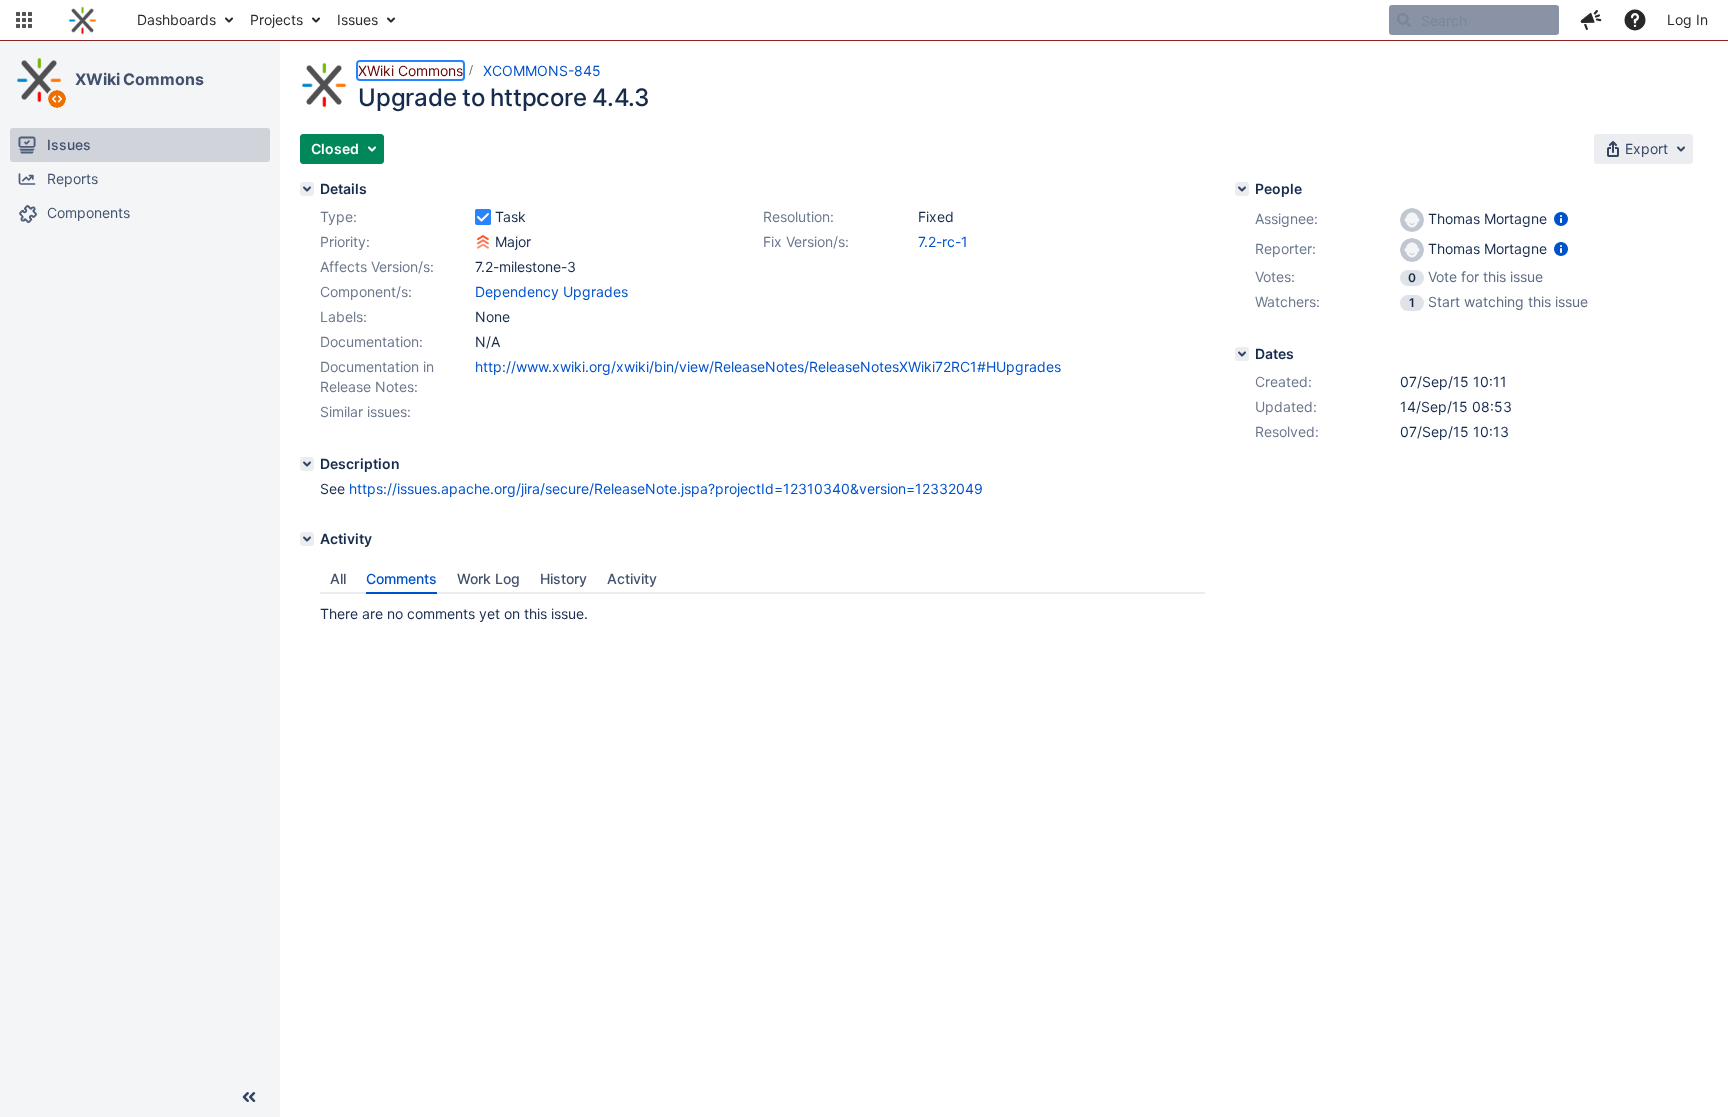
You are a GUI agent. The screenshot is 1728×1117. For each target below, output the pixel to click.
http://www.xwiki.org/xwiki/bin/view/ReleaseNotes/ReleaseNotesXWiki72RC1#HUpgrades (768, 366)
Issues (357, 19)
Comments (401, 578)
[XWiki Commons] (39, 80)
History (563, 578)
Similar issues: (365, 411)
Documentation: (371, 341)
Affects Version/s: (377, 266)
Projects (276, 19)
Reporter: (1285, 248)
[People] (1242, 189)
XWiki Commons (139, 79)
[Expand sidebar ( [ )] (249, 1097)
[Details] (307, 189)
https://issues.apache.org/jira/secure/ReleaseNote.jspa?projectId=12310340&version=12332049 (666, 488)
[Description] (307, 464)
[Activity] (307, 539)
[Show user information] (1561, 218)
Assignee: (1286, 218)
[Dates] (1242, 354)
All (338, 578)
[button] (24, 20)
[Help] (1635, 20)
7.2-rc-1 (943, 241)
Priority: (345, 241)
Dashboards (176, 19)
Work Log (488, 578)
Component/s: (366, 291)
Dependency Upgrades (551, 291)
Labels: (343, 316)
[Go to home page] (82, 20)
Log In (1687, 19)
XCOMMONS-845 (542, 70)
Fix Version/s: (806, 241)
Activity (632, 578)
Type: (338, 216)
